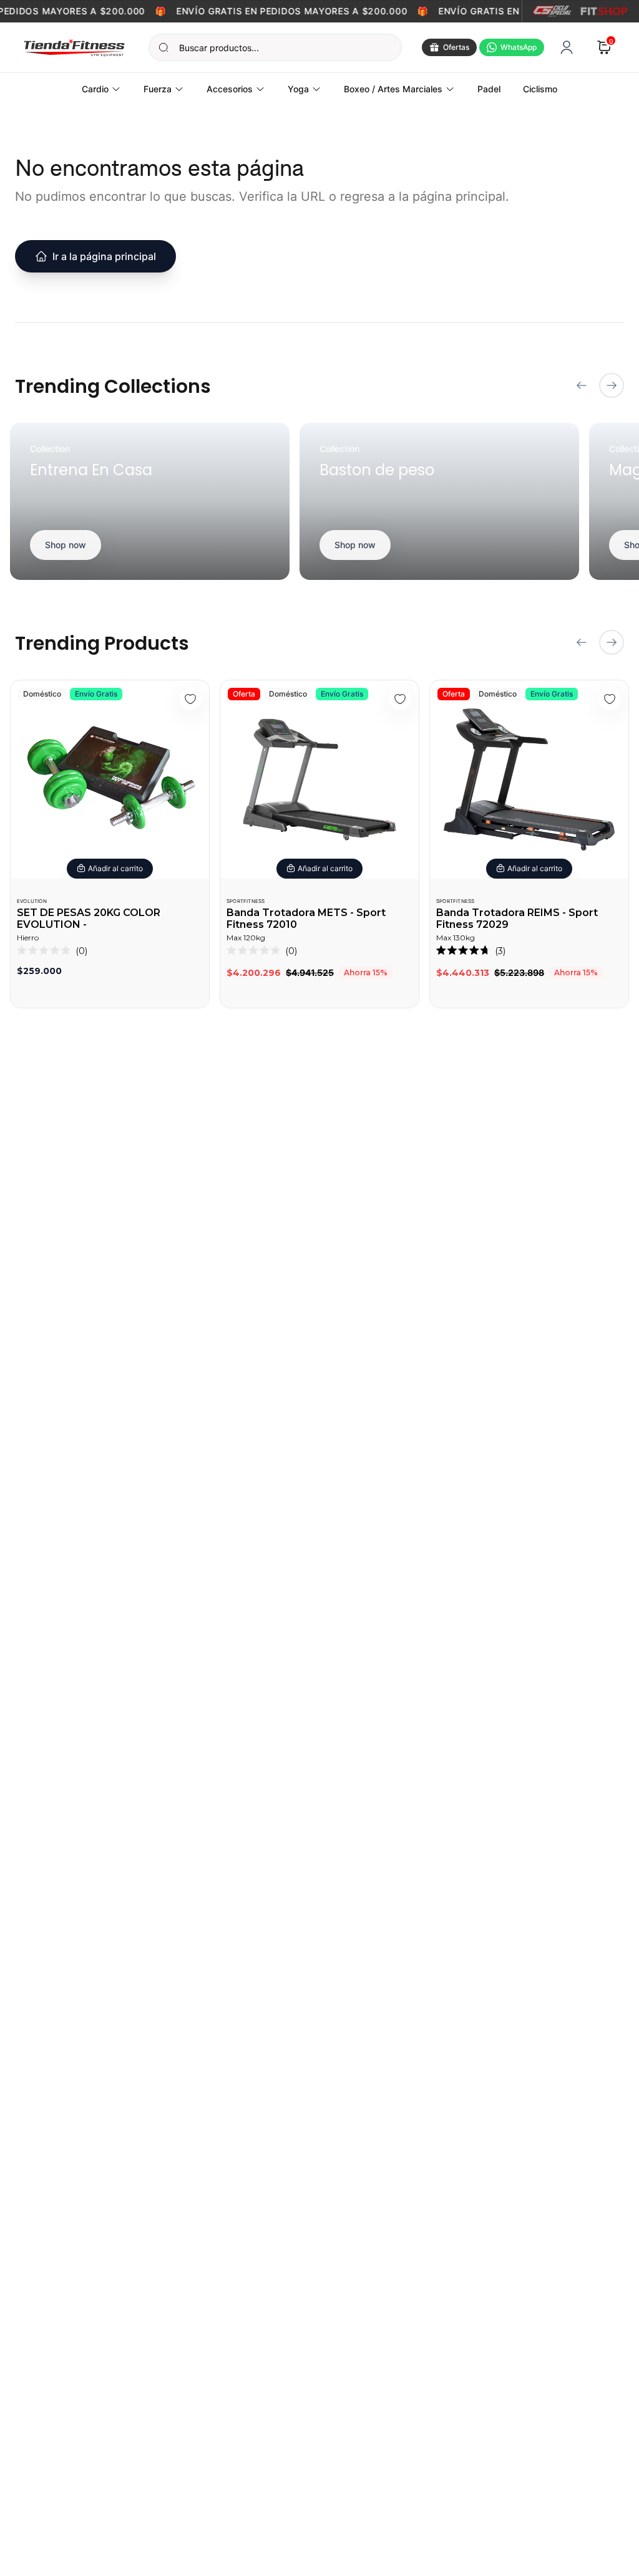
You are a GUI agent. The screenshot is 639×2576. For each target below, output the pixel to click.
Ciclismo (540, 89)
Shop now (66, 545)
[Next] (612, 385)
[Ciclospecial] (552, 11)
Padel (489, 89)
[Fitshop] (604, 11)
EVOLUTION (32, 901)
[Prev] (582, 385)
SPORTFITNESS (246, 901)
